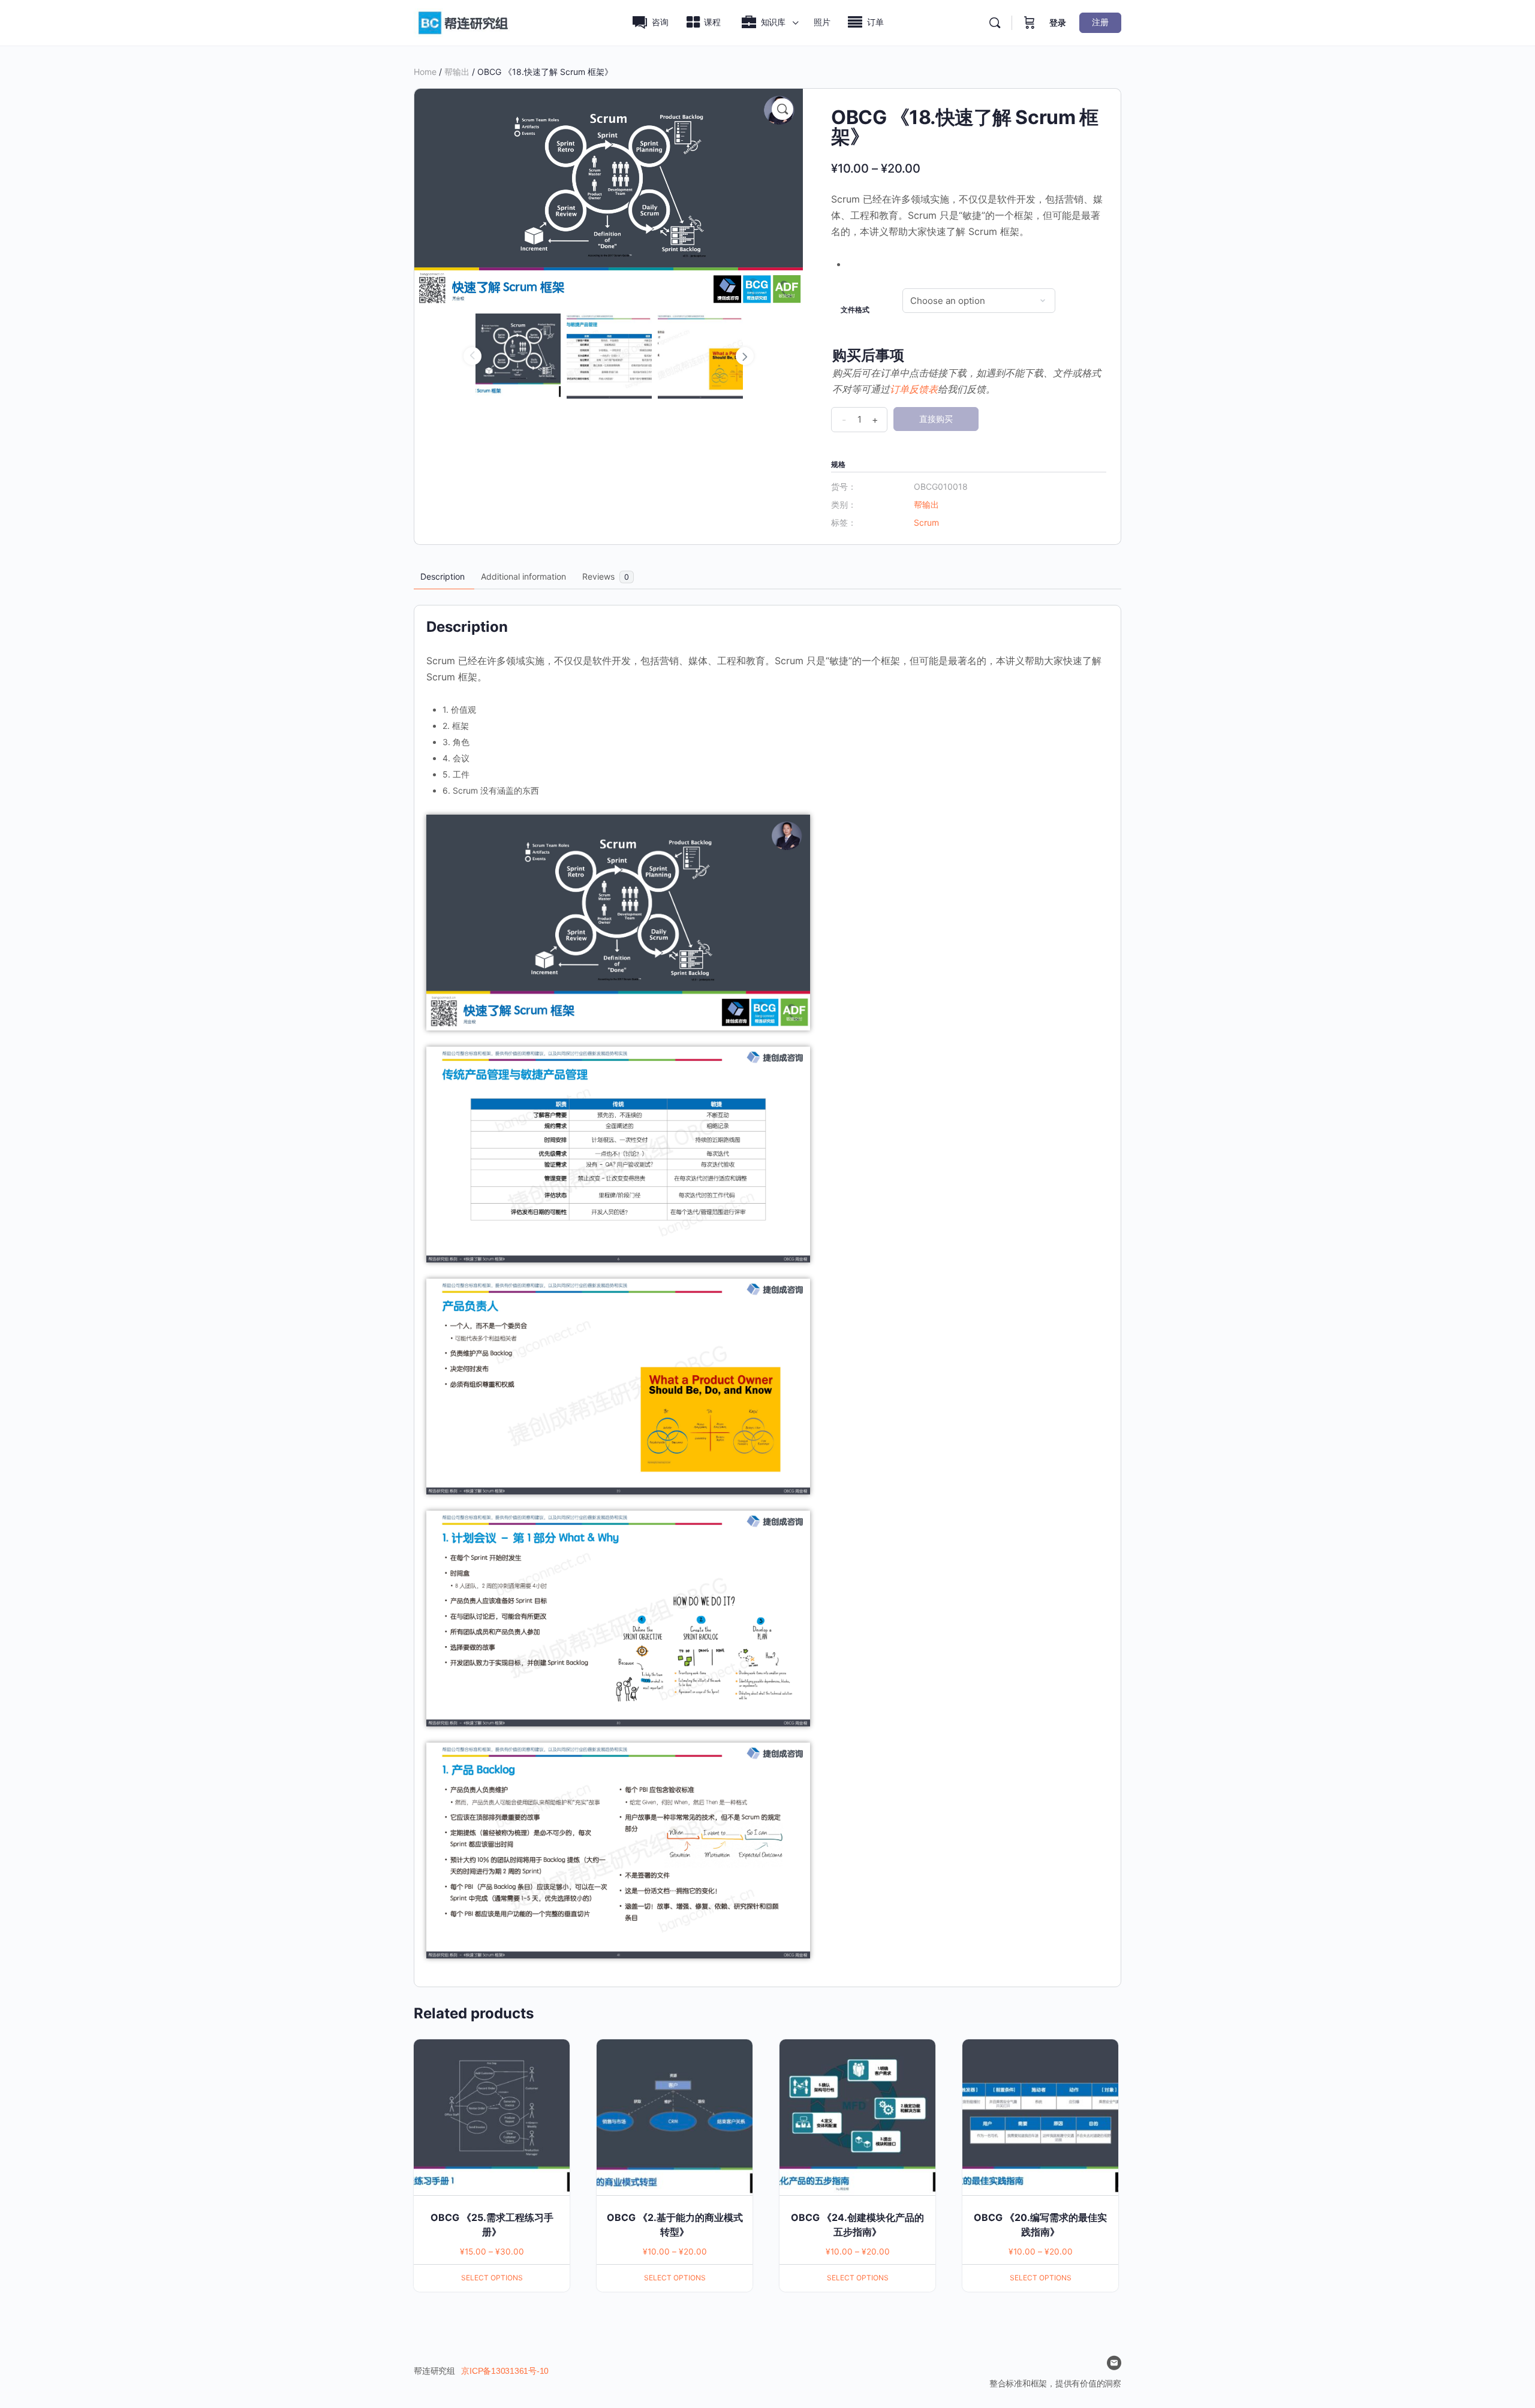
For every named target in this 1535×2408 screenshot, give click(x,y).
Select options (492, 2278)
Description (443, 576)
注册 (1100, 22)
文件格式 (855, 310)
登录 (1058, 22)
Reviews (606, 576)
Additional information (523, 576)
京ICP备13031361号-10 (505, 2371)
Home (425, 72)
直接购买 (936, 419)
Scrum (926, 522)
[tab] (443, 577)
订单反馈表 (914, 389)
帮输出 (457, 72)
